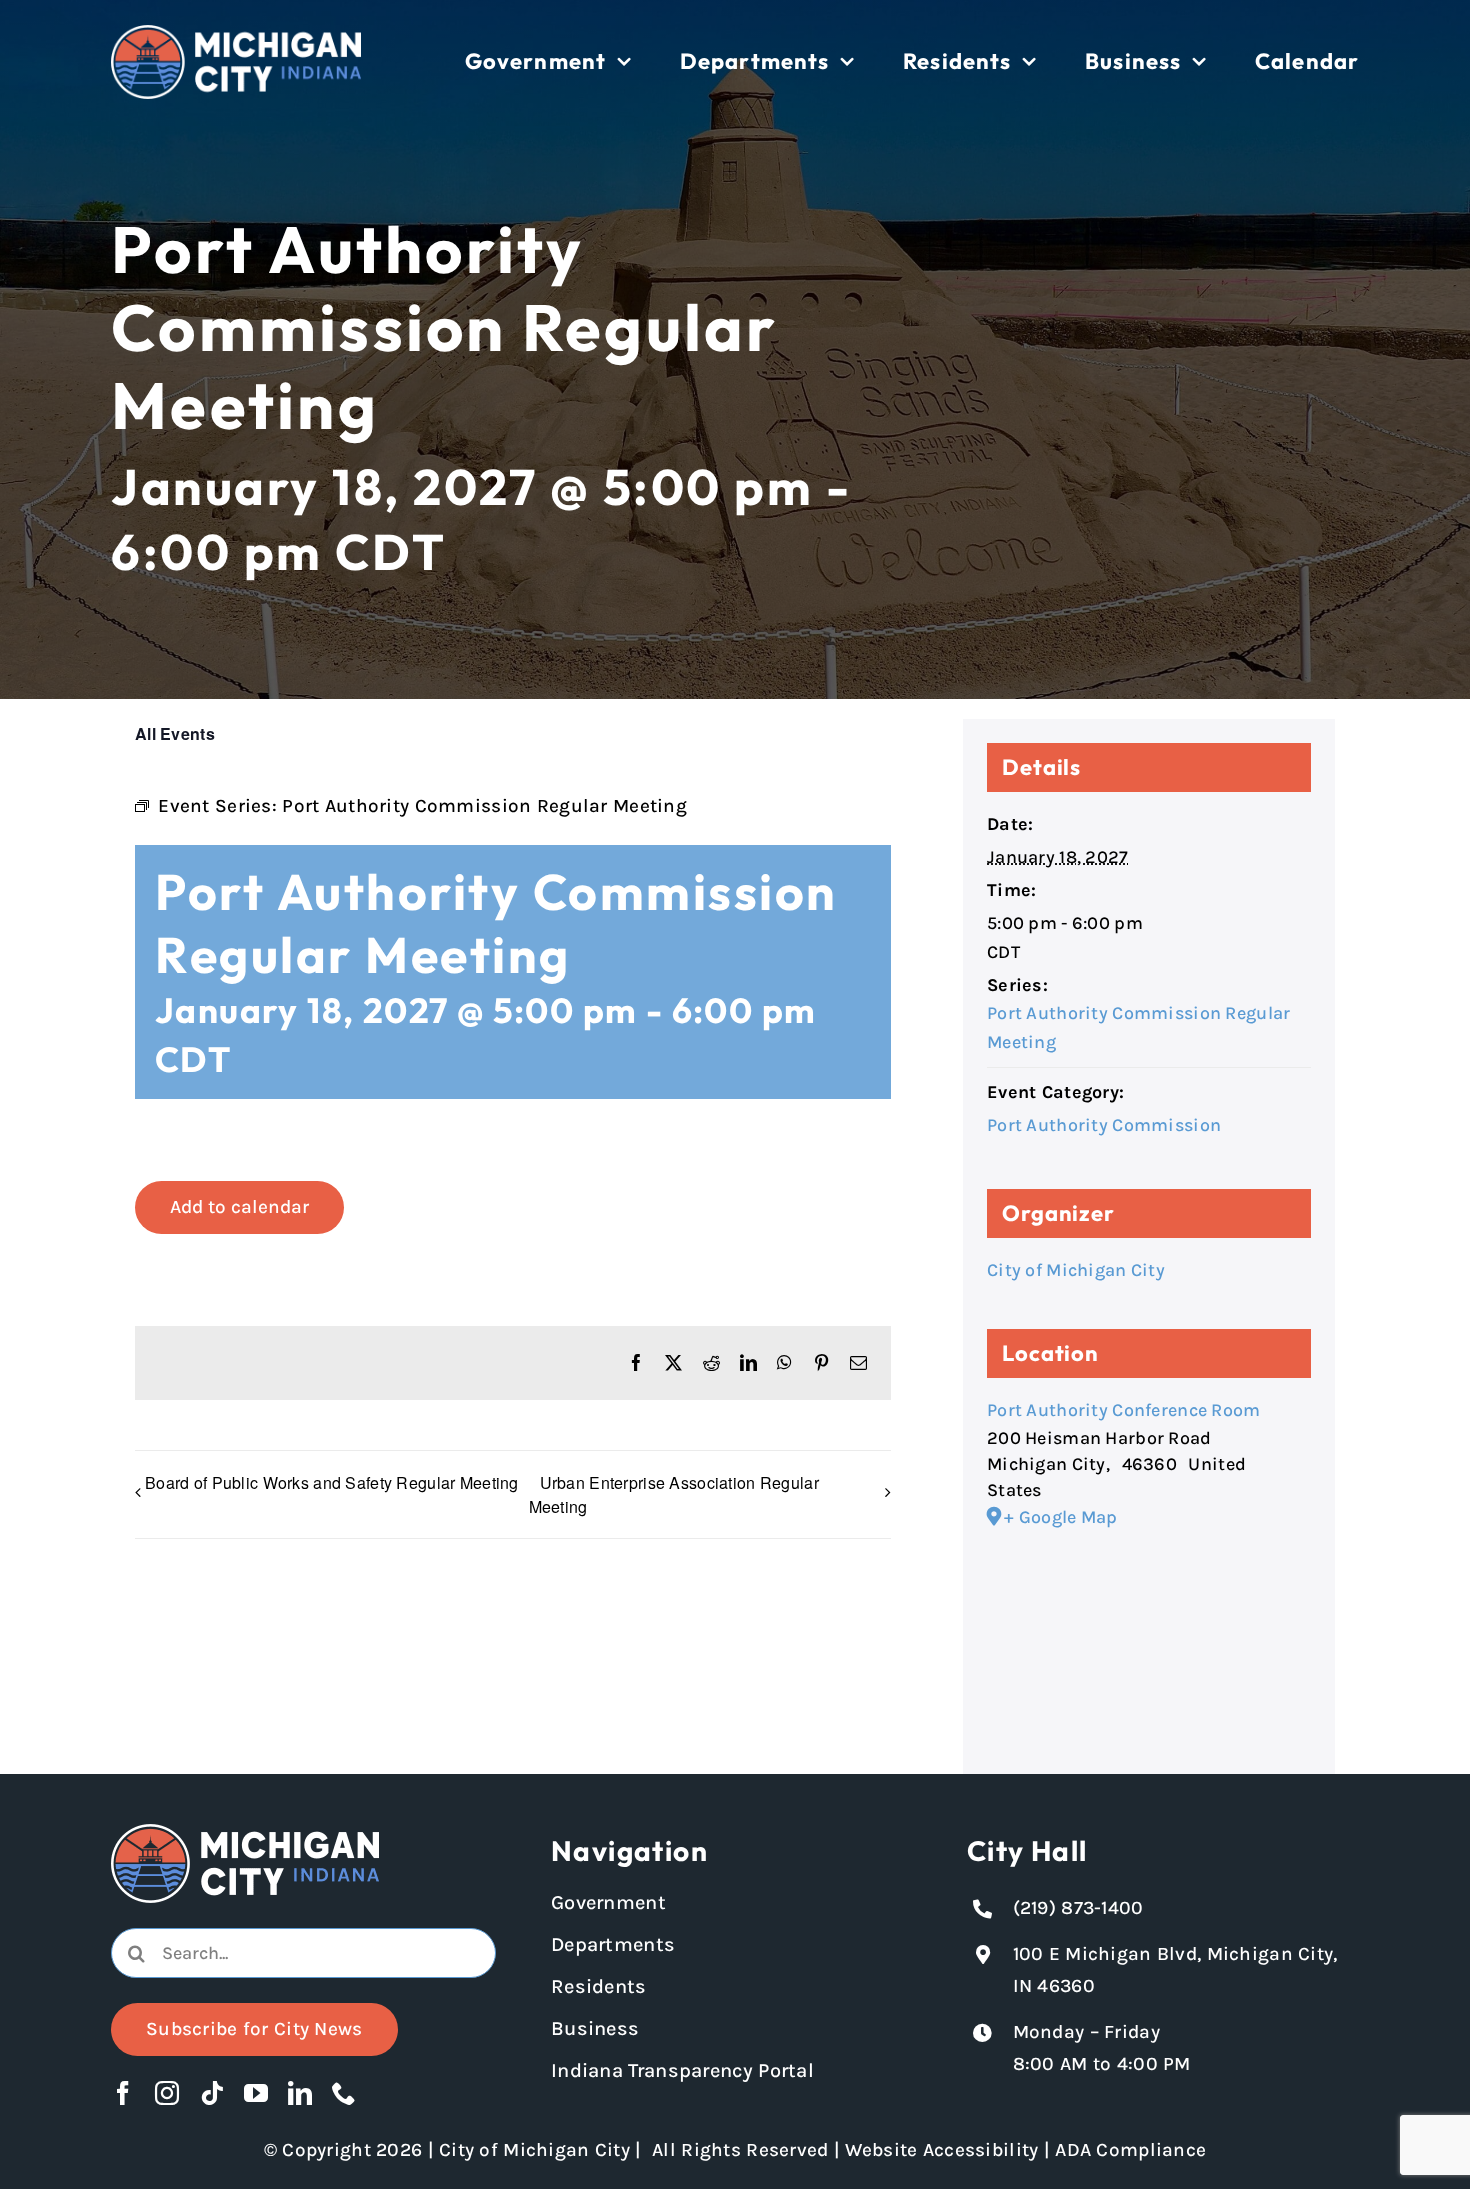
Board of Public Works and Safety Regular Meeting (332, 1482)
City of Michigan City (1076, 1270)
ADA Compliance (1130, 2150)
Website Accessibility (941, 2150)
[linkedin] (300, 2093)
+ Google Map (1060, 1517)
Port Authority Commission (1104, 1125)
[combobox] (303, 1953)
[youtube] (256, 2093)
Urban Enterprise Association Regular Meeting (674, 1494)
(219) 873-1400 (1078, 1908)
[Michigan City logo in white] (236, 34)
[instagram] (167, 2093)
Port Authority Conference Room (1124, 1410)
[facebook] (123, 2093)
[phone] (344, 2093)
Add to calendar (239, 1207)
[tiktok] (212, 2093)
